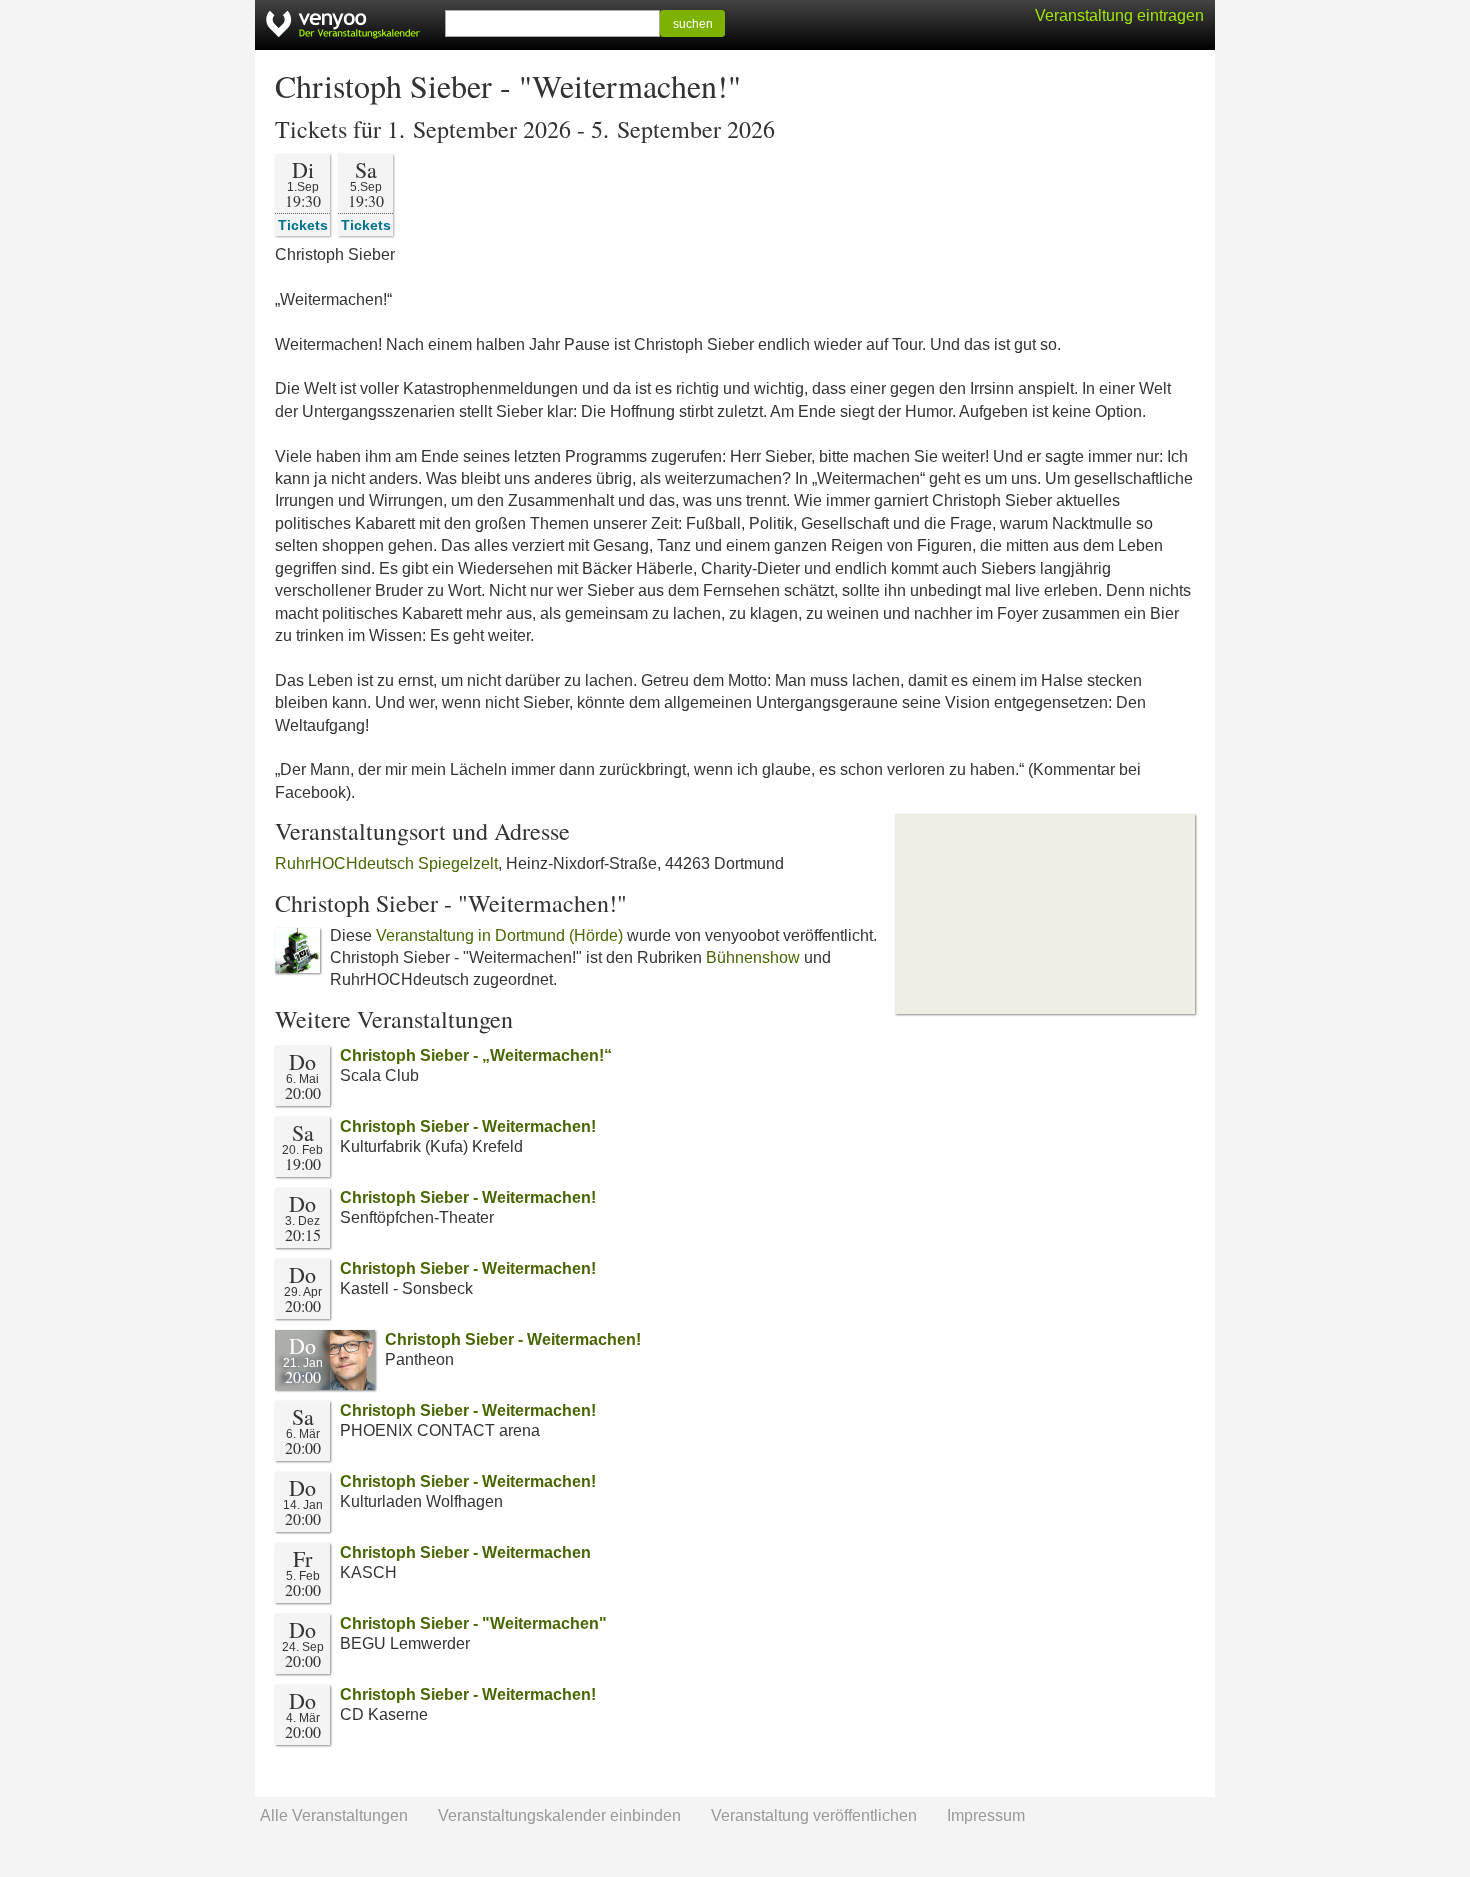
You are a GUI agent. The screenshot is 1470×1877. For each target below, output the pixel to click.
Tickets (303, 224)
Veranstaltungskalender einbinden (559, 1815)
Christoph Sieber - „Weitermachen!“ (476, 1055)
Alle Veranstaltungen (334, 1815)
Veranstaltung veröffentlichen (814, 1815)
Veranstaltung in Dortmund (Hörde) (499, 935)
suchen (693, 24)
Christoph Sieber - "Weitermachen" (473, 1623)
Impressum (986, 1815)
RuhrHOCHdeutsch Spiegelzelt (386, 863)
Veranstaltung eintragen (1119, 15)
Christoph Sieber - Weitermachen (465, 1552)
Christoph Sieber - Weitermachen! (468, 1126)
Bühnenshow (753, 957)
